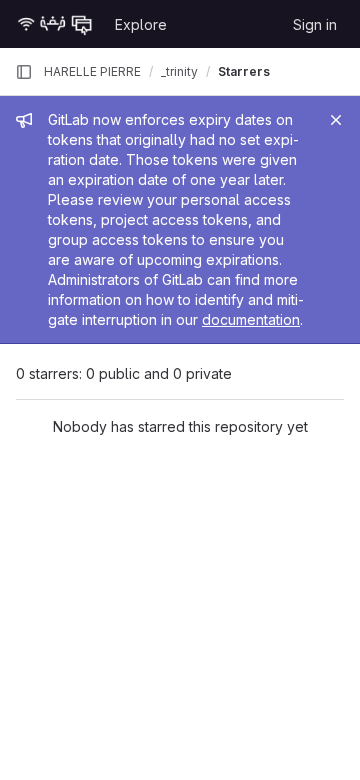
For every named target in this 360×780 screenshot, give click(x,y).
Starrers (244, 71)
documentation (251, 319)
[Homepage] (55, 24)
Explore (141, 24)
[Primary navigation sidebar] (24, 72)
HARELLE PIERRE (92, 71)
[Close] (336, 120)
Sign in (315, 24)
